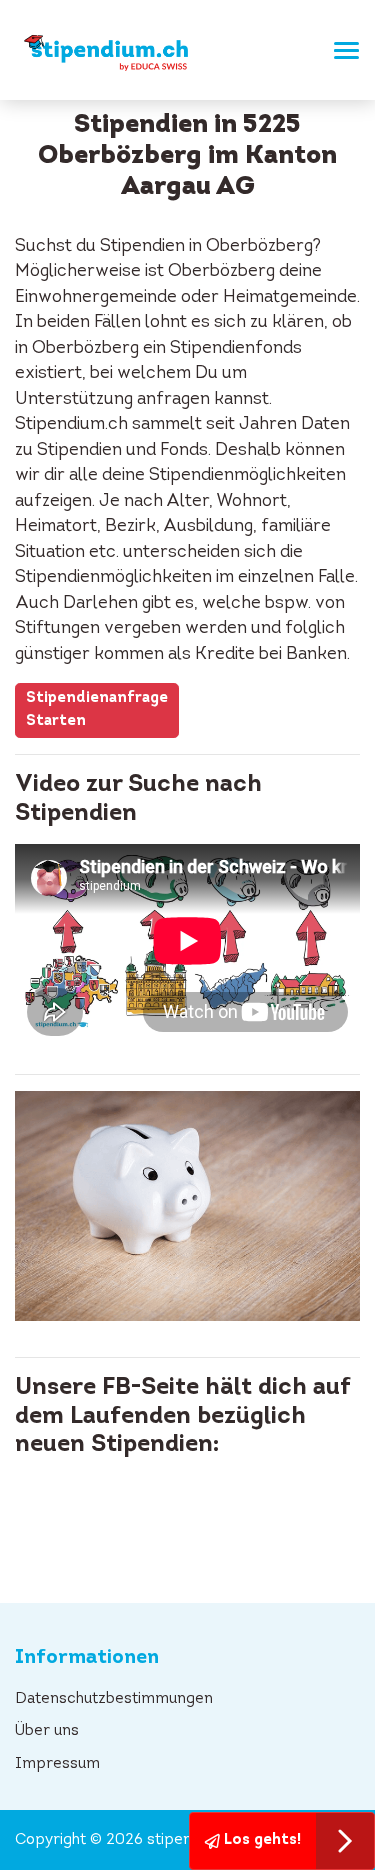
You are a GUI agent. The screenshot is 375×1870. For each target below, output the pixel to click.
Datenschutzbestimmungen (114, 1699)
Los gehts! (260, 1840)
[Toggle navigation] (340, 50)
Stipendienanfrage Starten (97, 710)
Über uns (47, 1731)
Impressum (57, 1764)
